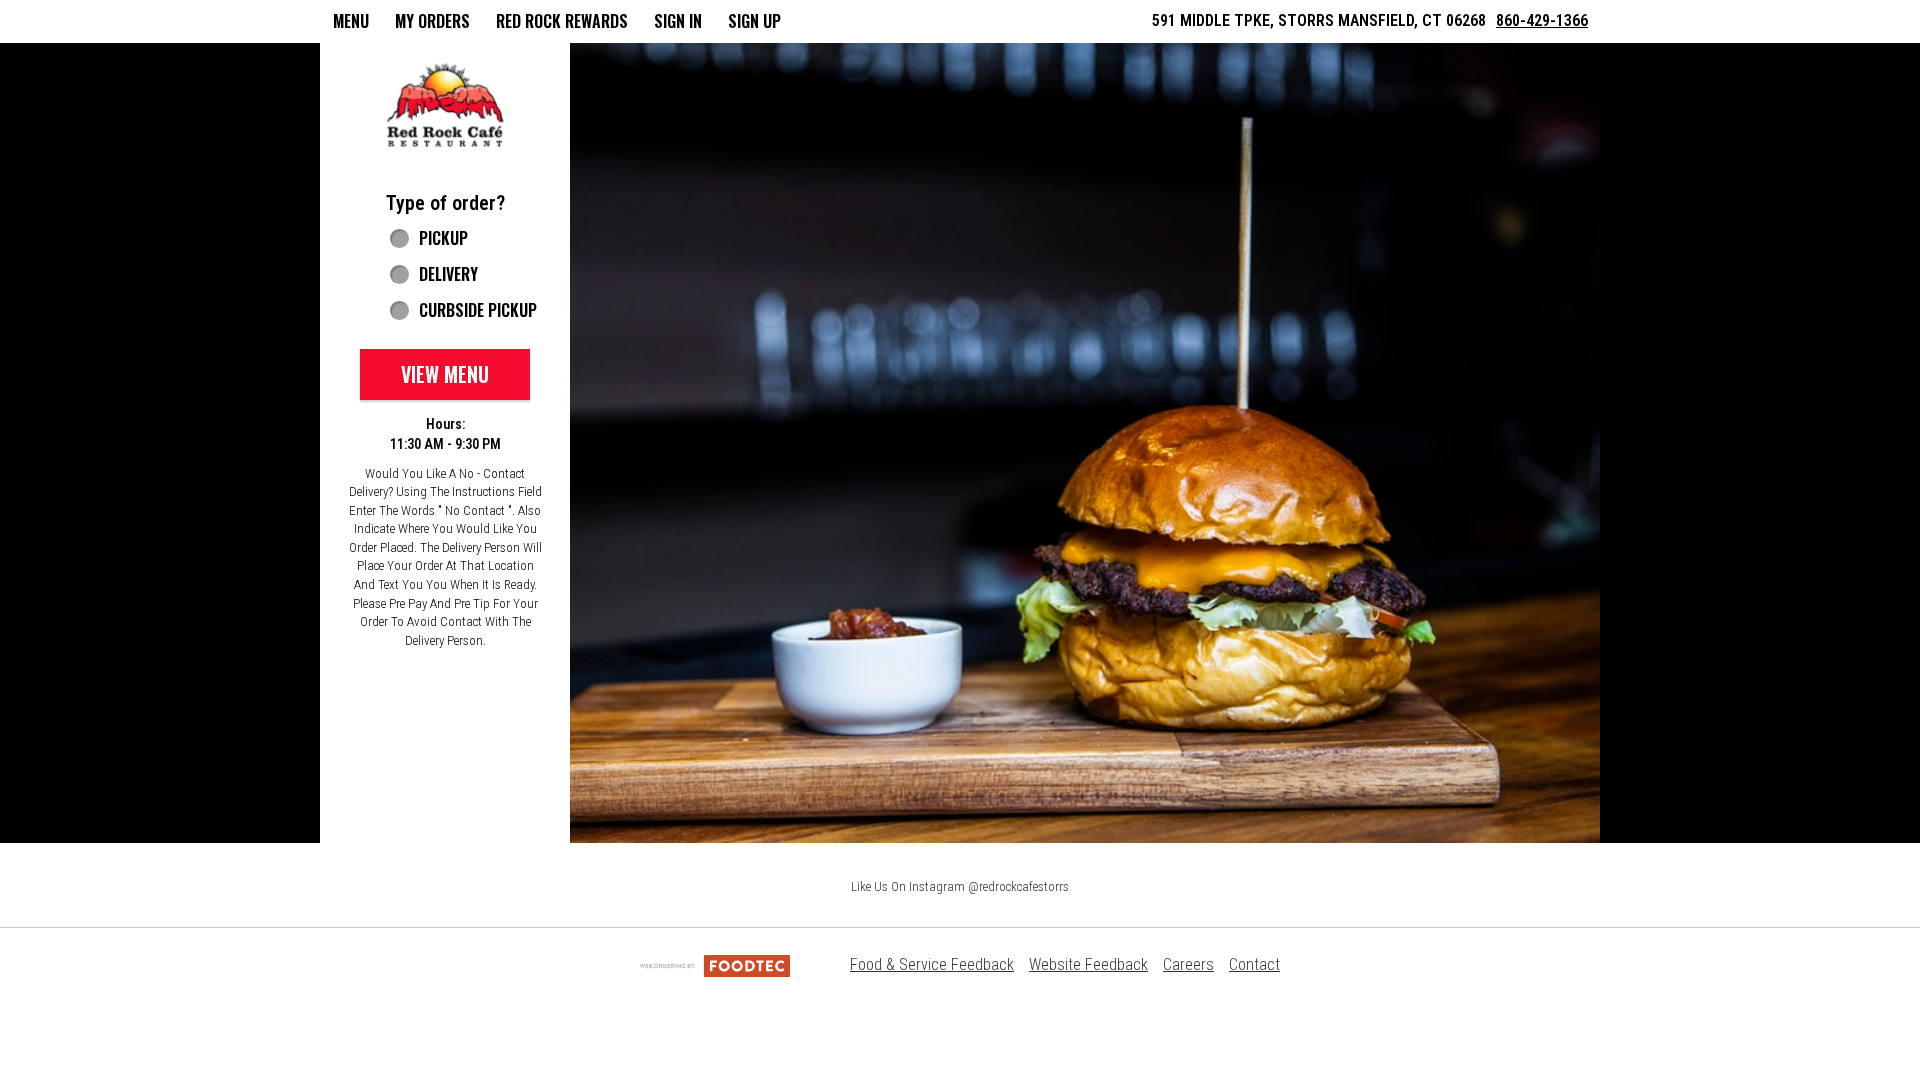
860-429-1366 (1542, 20)
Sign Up (754, 21)
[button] (445, 106)
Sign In (678, 21)
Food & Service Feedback (932, 964)
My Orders (432, 21)
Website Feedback (1088, 964)
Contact (1254, 964)
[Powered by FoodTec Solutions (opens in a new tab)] (715, 964)
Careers (1188, 964)
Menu (351, 21)
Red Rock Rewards (562, 21)
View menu (445, 374)
